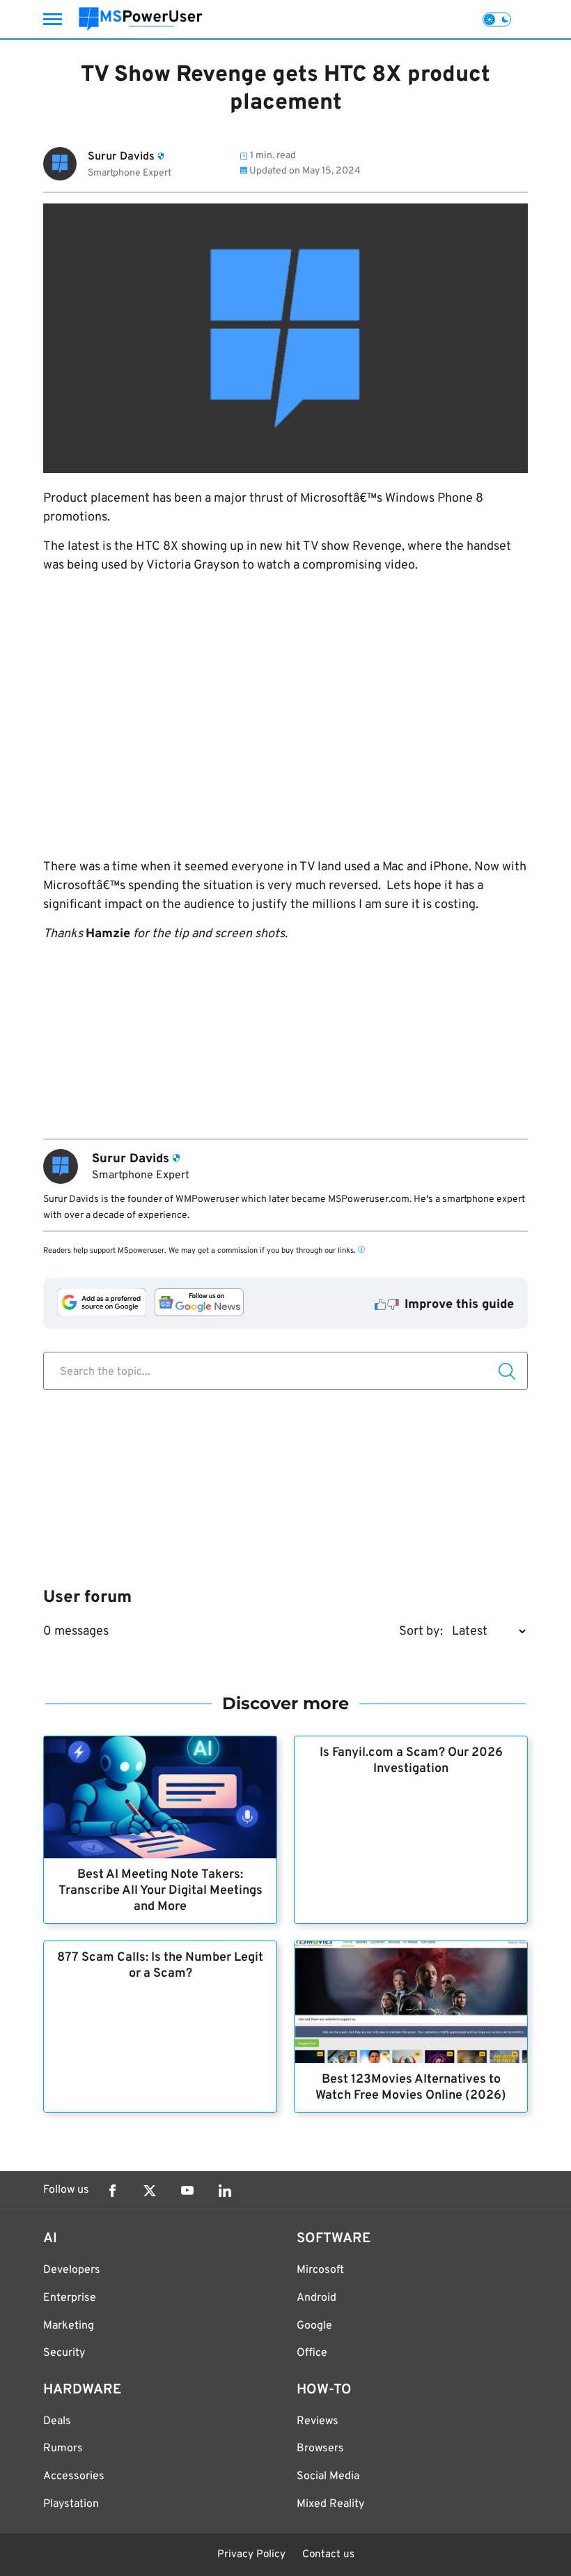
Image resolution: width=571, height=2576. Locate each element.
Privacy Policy (251, 2555)
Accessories (74, 2476)
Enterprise (70, 2298)
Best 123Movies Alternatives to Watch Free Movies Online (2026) (411, 2088)
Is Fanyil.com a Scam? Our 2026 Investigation (411, 1761)
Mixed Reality (330, 2504)
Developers (72, 2270)
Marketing (69, 2326)
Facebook (112, 2191)
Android (316, 2298)
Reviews (318, 2421)
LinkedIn (225, 2191)
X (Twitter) (150, 2191)
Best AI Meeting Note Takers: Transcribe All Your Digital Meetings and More (161, 1891)
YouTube (187, 2191)
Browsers (320, 2448)
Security (64, 2353)
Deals (57, 2421)
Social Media (328, 2476)
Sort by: (421, 1632)
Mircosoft (320, 2270)
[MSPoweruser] (141, 19)
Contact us (328, 2555)
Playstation (71, 2504)
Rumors (63, 2448)
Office (312, 2353)
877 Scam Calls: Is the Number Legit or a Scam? (160, 1966)
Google (314, 2326)
